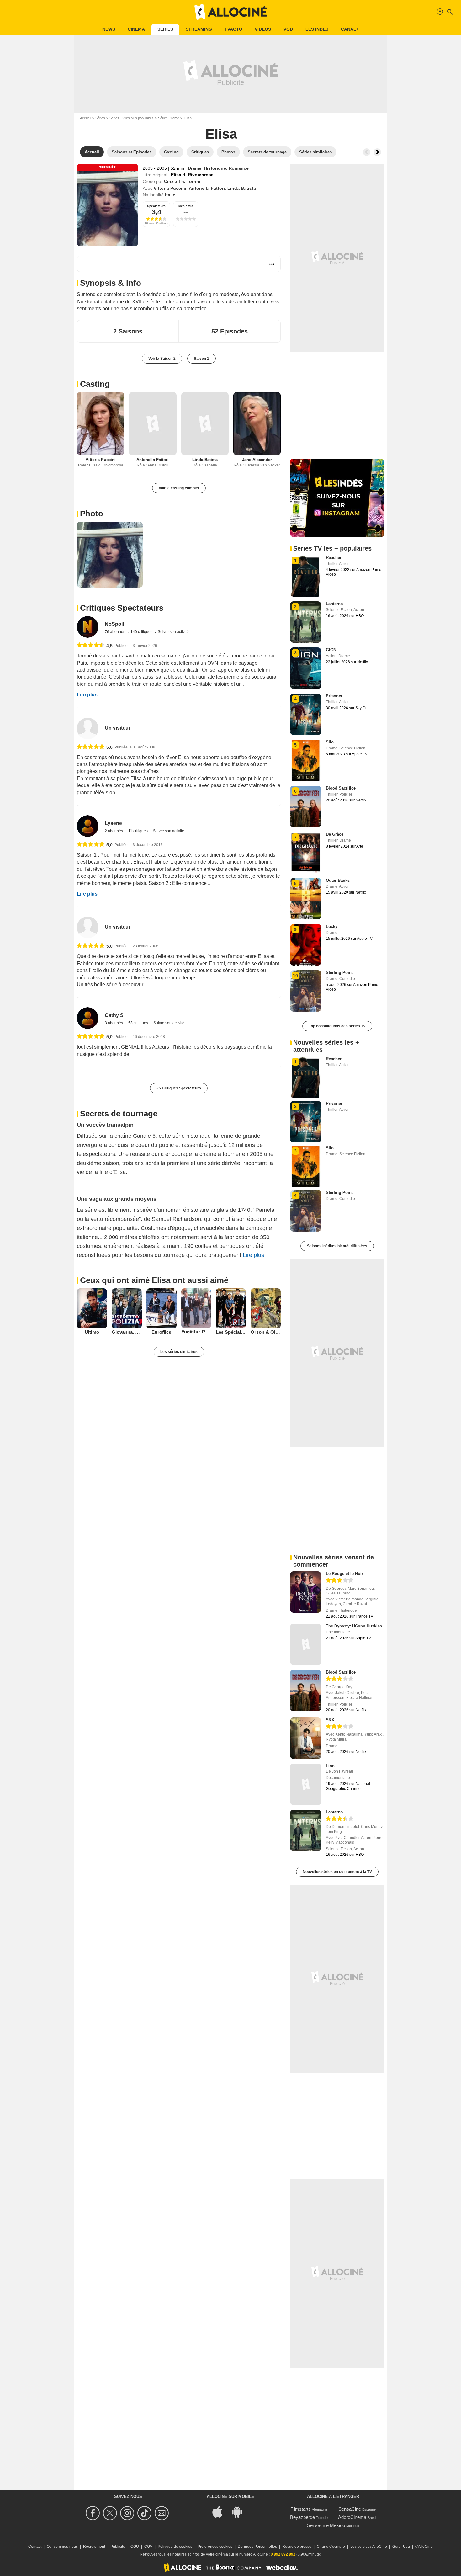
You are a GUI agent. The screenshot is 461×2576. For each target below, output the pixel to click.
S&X (330, 1720)
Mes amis (186, 206)
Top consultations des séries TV (337, 1026)
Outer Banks (338, 880)
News (109, 29)
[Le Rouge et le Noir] (306, 1592)
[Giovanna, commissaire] (127, 1308)
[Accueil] (230, 12)
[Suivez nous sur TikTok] (145, 2513)
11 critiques (138, 831)
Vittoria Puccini (170, 188)
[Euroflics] (162, 1308)
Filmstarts (301, 2509)
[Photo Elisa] (110, 555)
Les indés (317, 29)
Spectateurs (156, 206)
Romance (239, 168)
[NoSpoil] (88, 627)
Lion (330, 1766)
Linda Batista (242, 188)
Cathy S (114, 1015)
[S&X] (306, 1738)
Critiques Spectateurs (122, 608)
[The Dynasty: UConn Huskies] (306, 1644)
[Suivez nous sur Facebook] (94, 2513)
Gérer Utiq (401, 2547)
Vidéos (263, 29)
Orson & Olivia (266, 1332)
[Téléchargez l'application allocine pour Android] (240, 2511)
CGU (135, 2547)
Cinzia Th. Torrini (182, 181)
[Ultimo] (92, 1308)
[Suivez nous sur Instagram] (128, 2513)
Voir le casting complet (179, 488)
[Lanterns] (306, 1830)
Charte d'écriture (331, 2547)
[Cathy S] (88, 1018)
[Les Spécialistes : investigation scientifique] (231, 1308)
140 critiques (142, 632)
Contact (35, 2547)
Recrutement (94, 2547)
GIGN (331, 650)
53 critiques (139, 1023)
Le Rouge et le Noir (344, 1574)
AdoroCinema (352, 2517)
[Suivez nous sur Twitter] (111, 2513)
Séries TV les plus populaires (132, 118)
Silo (330, 742)
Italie (170, 195)
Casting (95, 384)
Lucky (332, 926)
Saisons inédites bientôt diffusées (337, 1246)
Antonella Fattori (207, 188)
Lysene (113, 823)
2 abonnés (114, 831)
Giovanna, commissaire (127, 1332)
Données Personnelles (257, 2547)
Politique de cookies (175, 2547)
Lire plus (87, 695)
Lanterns (334, 604)
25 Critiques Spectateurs (179, 1088)
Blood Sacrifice (341, 788)
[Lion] (306, 1784)
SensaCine (350, 2509)
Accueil (85, 118)
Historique (215, 168)
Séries (165, 29)
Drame (195, 168)
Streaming (199, 29)
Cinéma (136, 29)
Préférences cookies (215, 2547)
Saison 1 (201, 359)
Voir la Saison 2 (162, 359)
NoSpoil (114, 624)
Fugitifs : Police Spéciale (196, 1332)
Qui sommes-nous (62, 2547)
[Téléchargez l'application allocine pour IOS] (221, 2511)
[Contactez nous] (163, 2513)
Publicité (118, 2547)
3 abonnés (114, 1023)
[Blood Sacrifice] (306, 1690)
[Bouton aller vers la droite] (377, 152)
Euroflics (161, 1332)
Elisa (221, 134)
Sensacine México (326, 2525)
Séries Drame (169, 118)
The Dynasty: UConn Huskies (354, 1626)
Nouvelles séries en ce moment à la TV (337, 1872)
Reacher (334, 558)
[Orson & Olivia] (266, 1308)
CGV (148, 2547)
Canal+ (350, 29)
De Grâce (335, 834)
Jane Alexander (257, 460)
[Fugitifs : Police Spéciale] (196, 1308)
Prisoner (334, 696)
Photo (92, 514)
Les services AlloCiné (369, 2547)
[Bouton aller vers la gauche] (367, 152)
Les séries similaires (179, 1352)
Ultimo (92, 1332)
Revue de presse (297, 2547)
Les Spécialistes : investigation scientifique (231, 1332)
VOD (288, 29)
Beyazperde (302, 2517)
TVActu (233, 29)
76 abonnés (115, 632)
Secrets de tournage (119, 1114)
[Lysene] (88, 826)
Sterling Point (339, 973)
